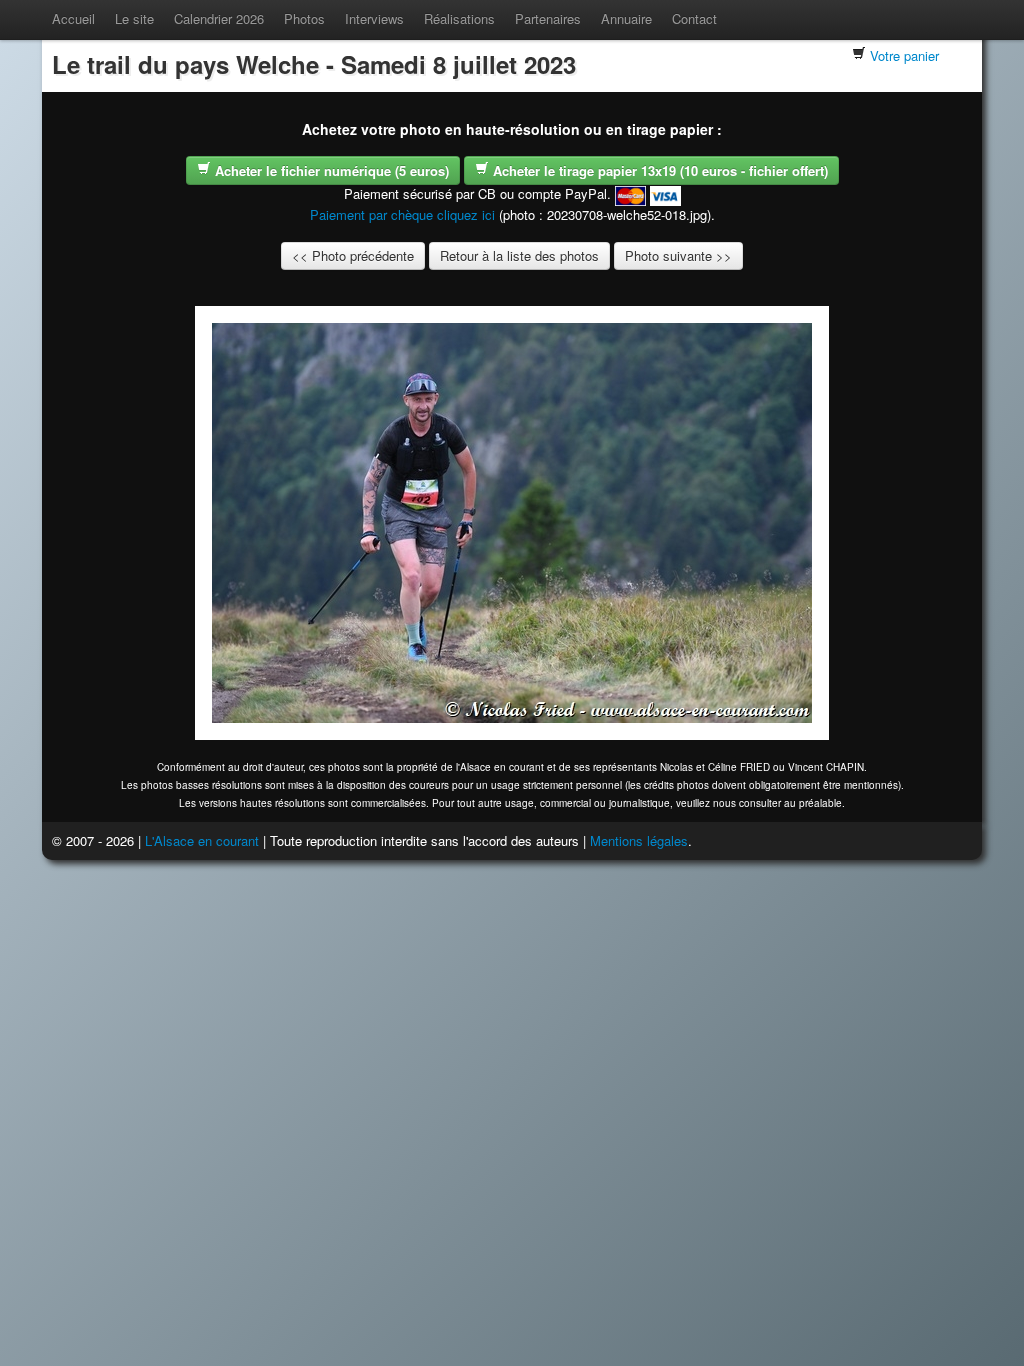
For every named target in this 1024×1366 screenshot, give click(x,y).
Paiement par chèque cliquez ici (402, 214)
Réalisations (459, 18)
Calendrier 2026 (219, 18)
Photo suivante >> (678, 255)
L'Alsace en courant (202, 840)
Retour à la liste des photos (519, 255)
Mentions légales (639, 840)
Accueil (73, 18)
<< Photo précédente (353, 255)
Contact (694, 18)
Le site (134, 18)
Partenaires (548, 18)
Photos (304, 18)
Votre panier (904, 55)
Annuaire (626, 18)
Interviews (374, 18)
